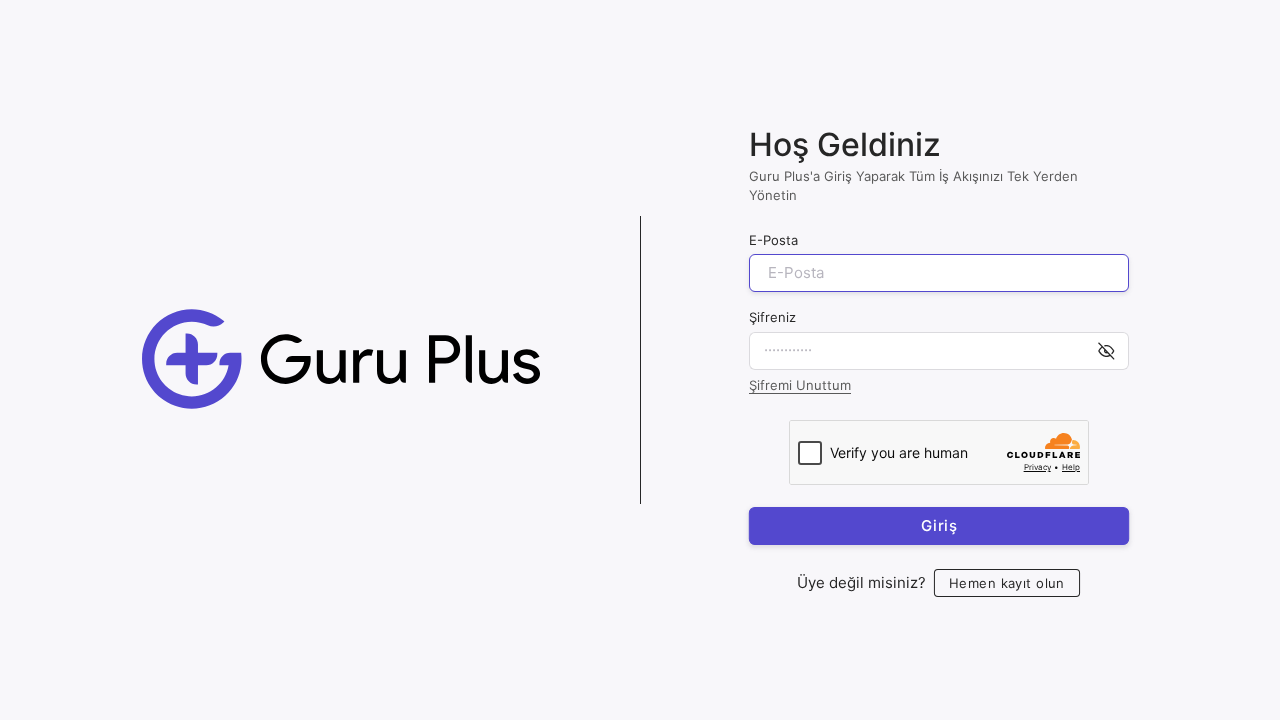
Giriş (938, 524)
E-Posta (773, 240)
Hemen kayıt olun (1007, 582)
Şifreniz (772, 317)
